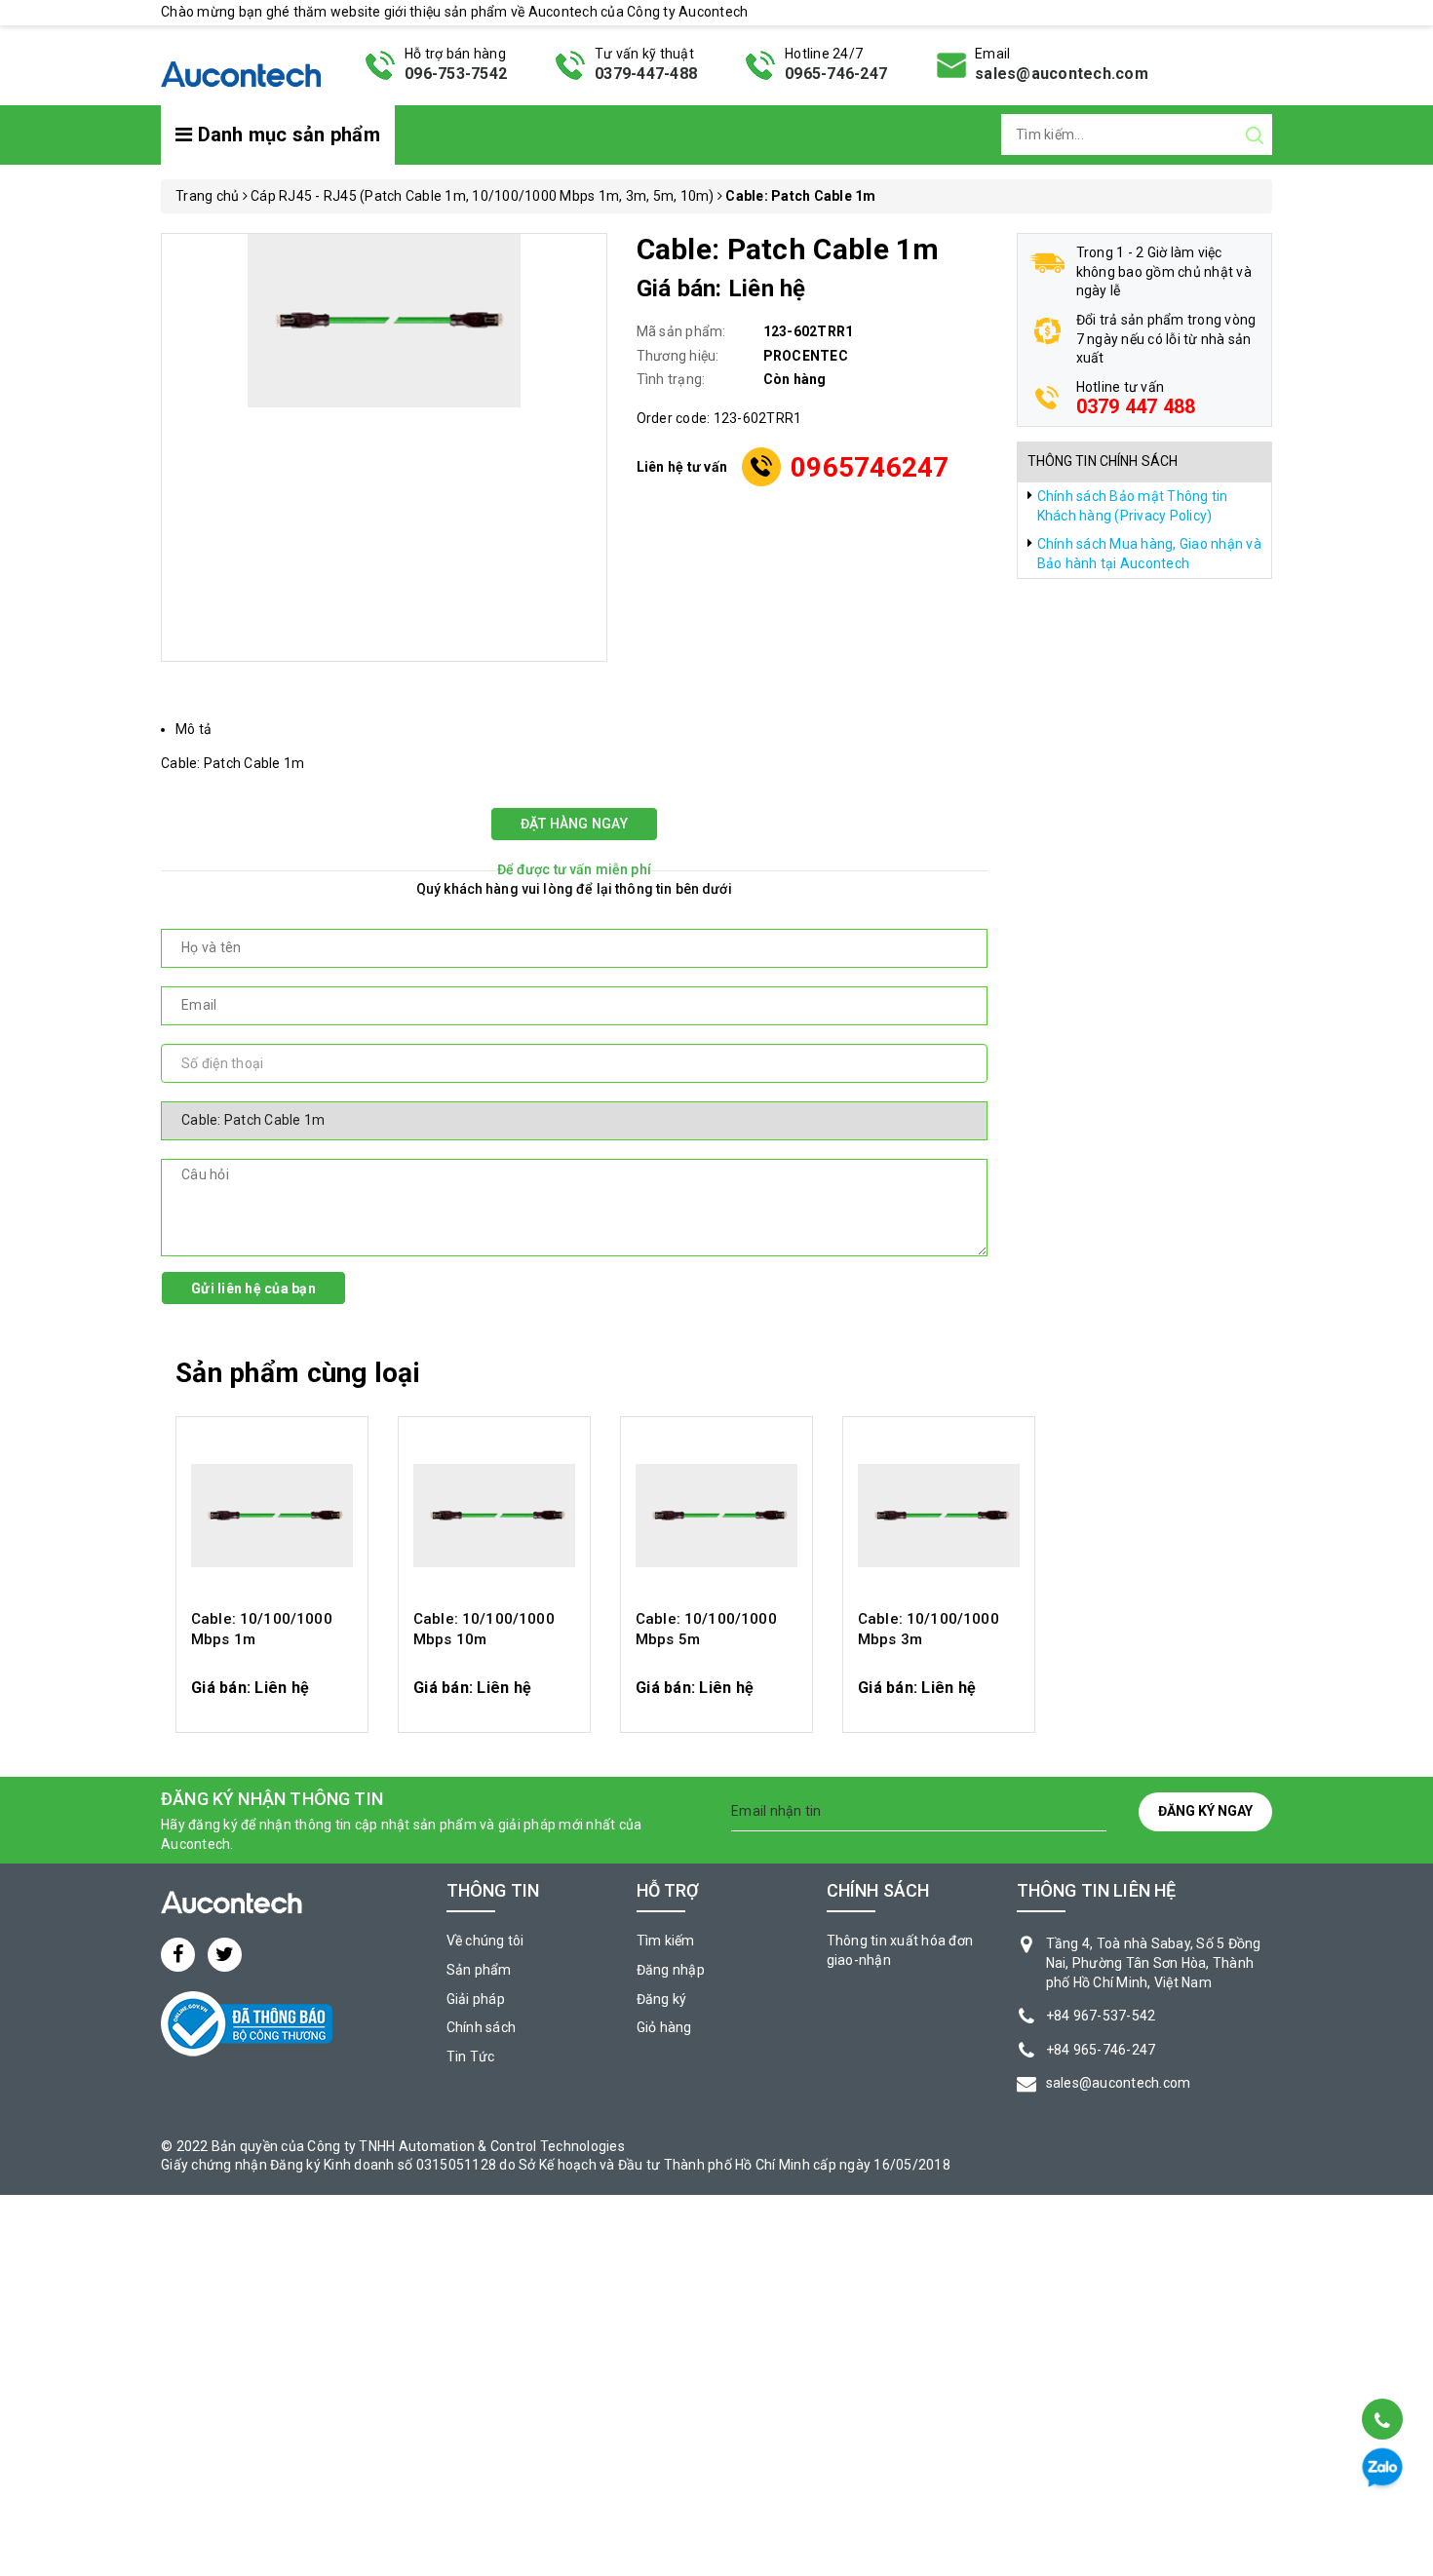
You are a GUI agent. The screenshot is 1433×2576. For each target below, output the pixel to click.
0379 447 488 (1136, 406)
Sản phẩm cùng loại (298, 1373)
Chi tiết (272, 1697)
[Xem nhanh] (272, 1516)
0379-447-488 (646, 74)
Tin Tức (471, 2057)
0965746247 (870, 467)
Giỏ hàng (664, 2027)
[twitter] (225, 1955)
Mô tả (194, 729)
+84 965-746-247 (1101, 2050)
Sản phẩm (479, 1970)
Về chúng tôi (485, 1941)
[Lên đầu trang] (1381, 2370)
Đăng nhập (671, 1970)
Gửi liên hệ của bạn (253, 1288)
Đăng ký (662, 1999)
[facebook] (178, 1955)
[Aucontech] (241, 63)
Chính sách (482, 2027)
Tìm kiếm (666, 1941)
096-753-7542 (456, 74)
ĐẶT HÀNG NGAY (574, 824)
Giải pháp (476, 1999)
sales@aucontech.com (1062, 74)
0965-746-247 (836, 74)
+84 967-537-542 (1101, 2016)
